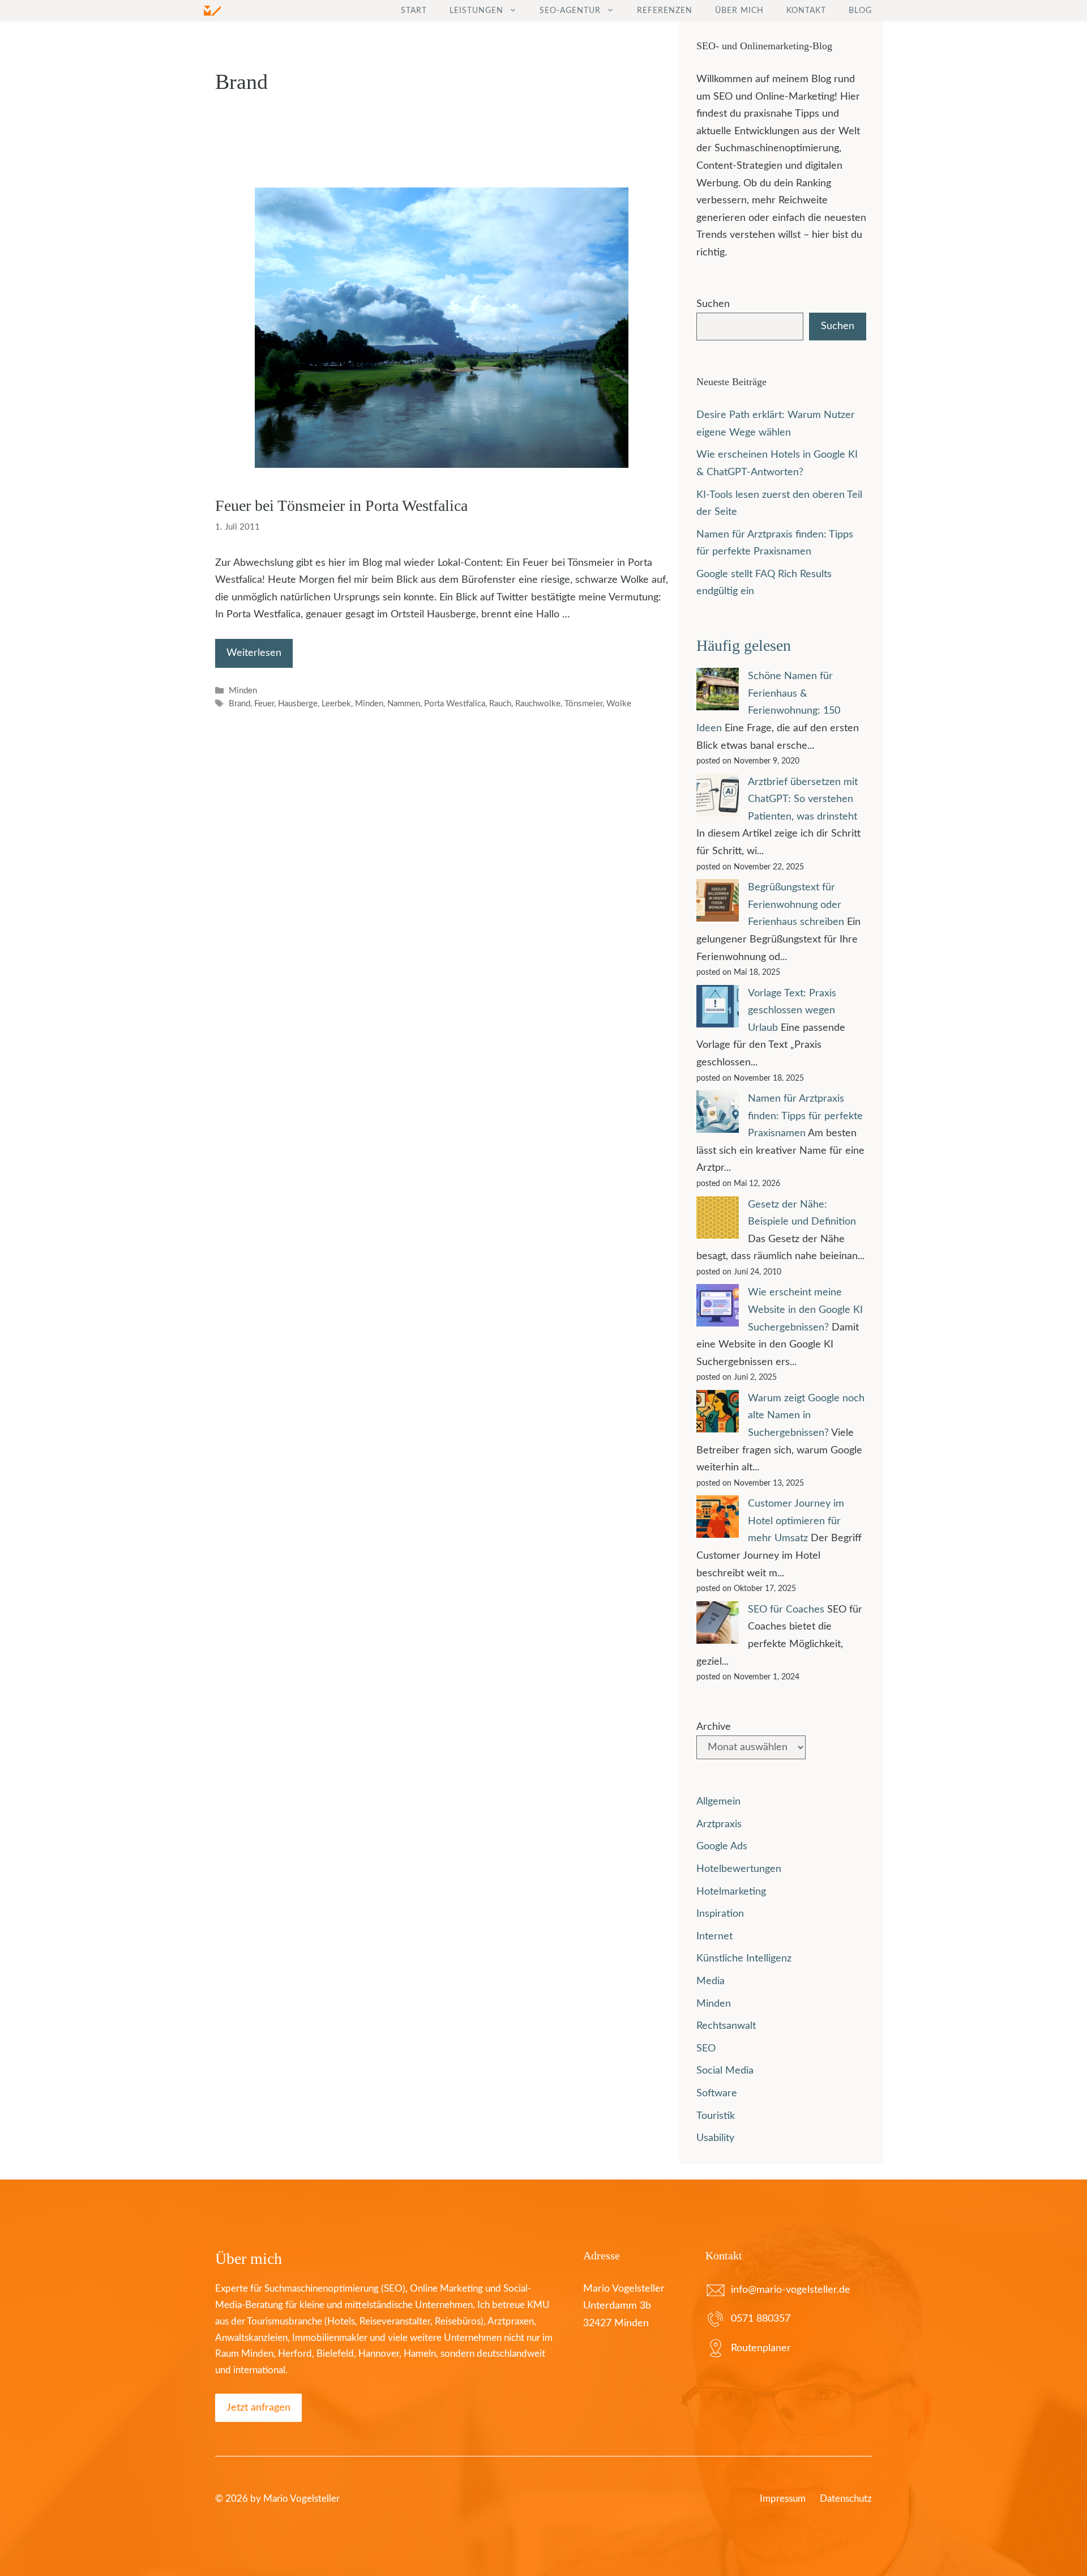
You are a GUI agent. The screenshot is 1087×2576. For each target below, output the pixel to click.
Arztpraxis (719, 1824)
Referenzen (665, 11)
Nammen (404, 704)
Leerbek (336, 704)
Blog (860, 11)
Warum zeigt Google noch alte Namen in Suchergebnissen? (806, 1416)
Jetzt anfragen (258, 2408)
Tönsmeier (583, 704)
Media (711, 1981)
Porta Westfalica (455, 704)
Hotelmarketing (731, 1892)
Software (717, 2093)
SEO (706, 2049)
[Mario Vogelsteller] (212, 11)
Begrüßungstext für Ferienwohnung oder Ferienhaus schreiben (796, 905)
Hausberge (298, 704)
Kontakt (806, 11)
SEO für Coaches (786, 1610)
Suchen (713, 304)
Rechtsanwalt (726, 2026)
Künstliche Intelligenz (744, 1959)
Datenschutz (846, 2499)
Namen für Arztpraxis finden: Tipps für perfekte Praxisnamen (805, 1116)
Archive (714, 1727)
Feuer (264, 704)
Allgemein (718, 1802)
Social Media (725, 2071)
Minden (243, 691)
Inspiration (720, 1914)
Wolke (619, 704)
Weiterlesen (254, 653)
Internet (714, 1937)
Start (414, 11)
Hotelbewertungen (739, 1869)
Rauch (500, 704)
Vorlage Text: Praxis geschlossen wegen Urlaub (792, 1011)
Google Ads (722, 1846)
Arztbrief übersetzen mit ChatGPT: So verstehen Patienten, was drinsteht (803, 799)
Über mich (739, 11)
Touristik (716, 2116)
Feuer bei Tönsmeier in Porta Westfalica (341, 506)
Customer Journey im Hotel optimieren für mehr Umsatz (796, 1521)
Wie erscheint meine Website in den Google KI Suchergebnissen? (805, 1310)
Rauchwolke (538, 704)
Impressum (783, 2499)
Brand (239, 704)
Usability (715, 2138)
